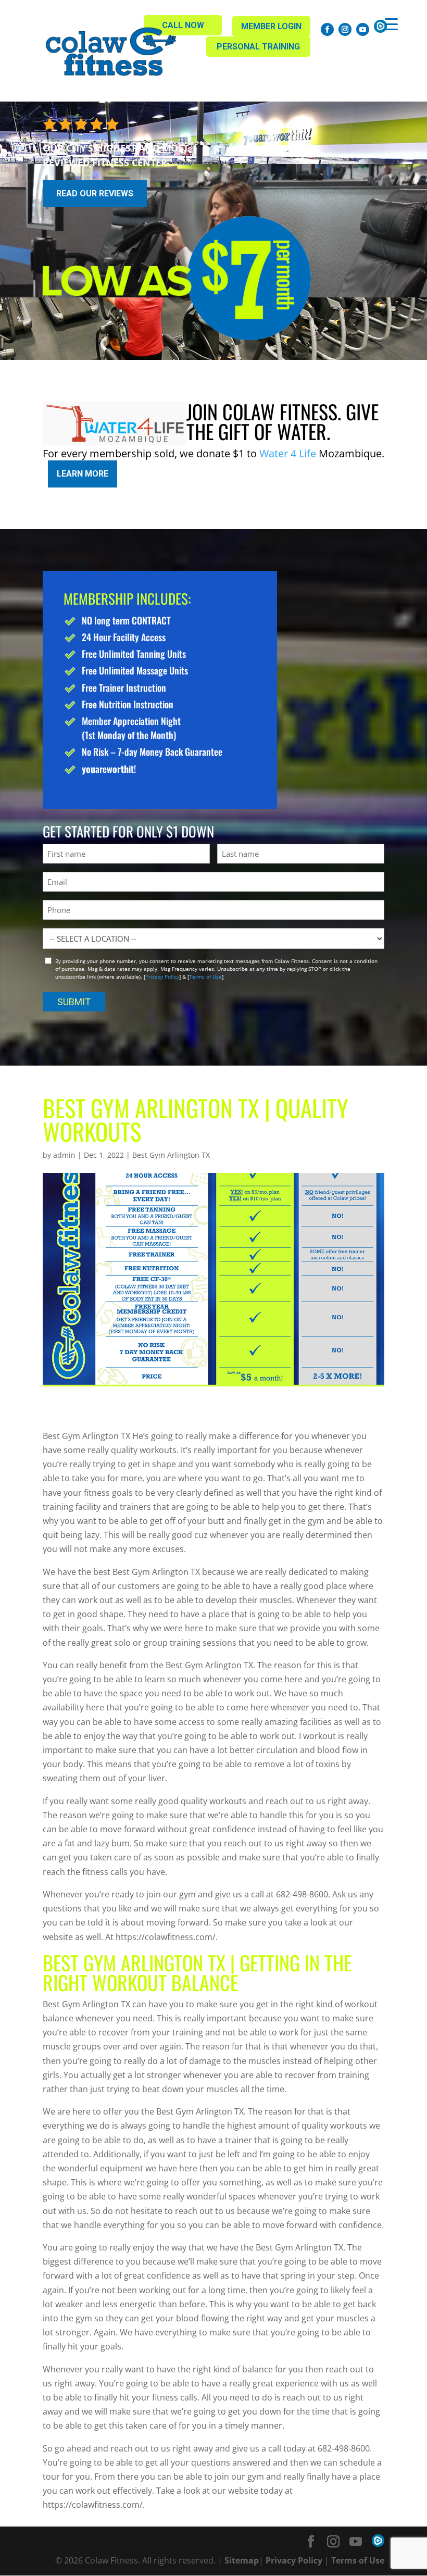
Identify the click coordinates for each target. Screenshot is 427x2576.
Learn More (83, 474)
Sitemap (242, 2560)
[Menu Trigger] (391, 24)
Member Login (271, 26)
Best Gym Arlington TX (171, 1155)
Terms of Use (205, 977)
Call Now (183, 25)
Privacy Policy (162, 977)
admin (64, 1155)
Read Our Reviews (95, 193)
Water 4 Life (288, 453)
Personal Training (258, 47)
